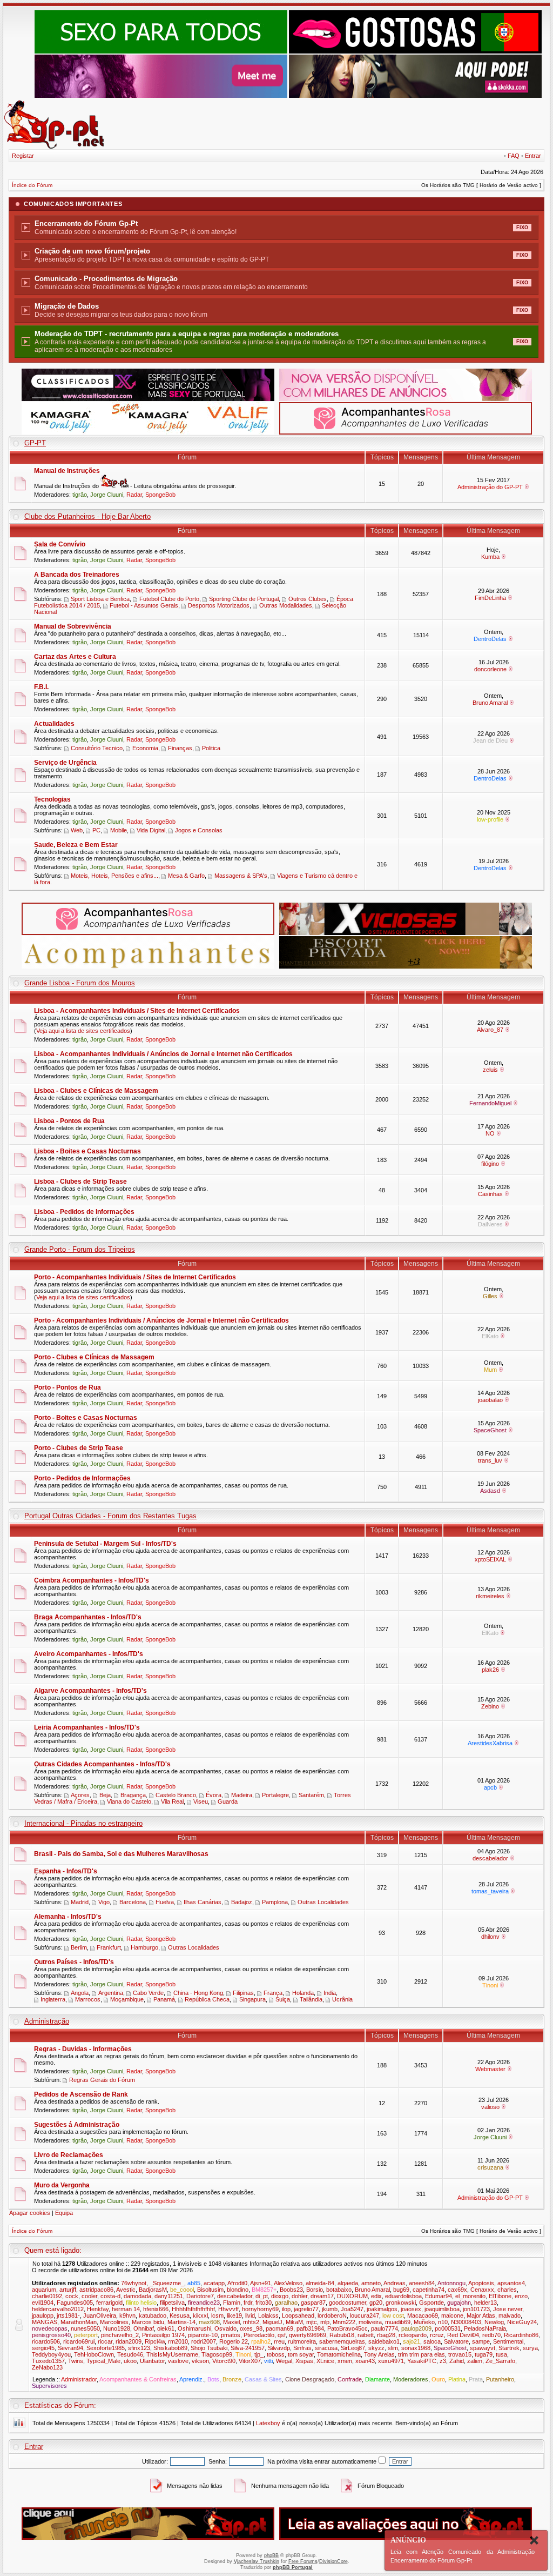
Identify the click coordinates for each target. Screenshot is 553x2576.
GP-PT (35, 443)
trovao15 (460, 2354)
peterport (86, 2335)
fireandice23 (204, 2303)
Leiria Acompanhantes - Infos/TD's (87, 1727)
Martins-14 (181, 2322)
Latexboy (268, 2423)
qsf (282, 2335)
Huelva (165, 1902)
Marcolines (114, 2322)
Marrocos (88, 1999)
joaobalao (490, 1400)
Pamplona (275, 1902)
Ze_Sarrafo (500, 2361)
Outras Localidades (323, 1902)
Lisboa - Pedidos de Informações (84, 1212)
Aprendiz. (192, 2379)
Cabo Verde (148, 1993)
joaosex (411, 2309)
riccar (105, 2341)
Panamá (164, 1999)
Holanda (303, 1993)
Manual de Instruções (67, 471)
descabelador (490, 1858)
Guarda (228, 1801)
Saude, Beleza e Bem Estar (76, 845)
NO (490, 1133)
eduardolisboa (403, 2296)
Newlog (494, 2322)
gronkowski (401, 2303)
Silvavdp (279, 2348)
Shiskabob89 (170, 2348)
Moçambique (127, 1999)
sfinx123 (139, 2348)
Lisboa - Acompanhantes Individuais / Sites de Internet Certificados (137, 1011)
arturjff (68, 2290)
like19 (234, 2315)
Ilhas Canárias (203, 1902)
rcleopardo (413, 2335)
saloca (432, 2341)
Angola (80, 1993)
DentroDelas (490, 639)
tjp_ (259, 2354)
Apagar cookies (30, 2213)
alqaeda (348, 2283)
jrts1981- (68, 2315)
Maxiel (231, 2322)
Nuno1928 (117, 2328)
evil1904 (43, 2303)
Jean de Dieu (490, 740)
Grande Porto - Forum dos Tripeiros (80, 1249)
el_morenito (470, 2296)
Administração (47, 2021)
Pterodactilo (259, 2335)
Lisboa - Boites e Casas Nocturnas (87, 1151)
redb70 (491, 2335)
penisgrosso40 (51, 2335)
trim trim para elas (422, 2354)
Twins (76, 2361)
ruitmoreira (302, 2341)
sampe (481, 2341)
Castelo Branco (176, 1795)
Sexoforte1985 (106, 2348)
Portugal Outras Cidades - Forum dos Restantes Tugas (110, 1516)
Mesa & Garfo (186, 876)
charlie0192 (47, 2296)
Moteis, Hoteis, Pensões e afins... (114, 876)
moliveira (370, 2322)
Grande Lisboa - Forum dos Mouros (80, 983)
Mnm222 (344, 2322)
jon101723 (476, 2309)
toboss (276, 2354)
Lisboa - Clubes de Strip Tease (80, 1182)
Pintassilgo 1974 (163, 2335)
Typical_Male (103, 2361)
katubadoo (153, 2315)
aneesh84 (422, 2283)
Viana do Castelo (129, 1801)
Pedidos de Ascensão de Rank (81, 2094)
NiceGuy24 (522, 2322)
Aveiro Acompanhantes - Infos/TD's (89, 1654)
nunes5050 (85, 2328)
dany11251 (169, 2296)
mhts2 (251, 2322)
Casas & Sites (263, 2379)
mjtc (312, 2322)
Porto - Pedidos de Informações (82, 1478)
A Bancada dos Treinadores (77, 575)
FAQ (514, 156)
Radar (134, 495)
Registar (23, 156)
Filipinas (243, 1993)
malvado (510, 2315)
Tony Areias (379, 2354)
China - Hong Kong (198, 1993)
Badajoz (242, 1902)
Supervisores (49, 2386)
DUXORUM (352, 2296)
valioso (490, 2107)
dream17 (322, 2296)
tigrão (80, 495)
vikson (200, 2361)
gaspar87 (313, 2303)
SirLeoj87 (353, 2348)
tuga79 (484, 2354)
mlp (325, 2322)
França (273, 1993)
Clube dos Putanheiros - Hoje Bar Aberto (87, 516)
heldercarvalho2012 (58, 2309)
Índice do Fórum (32, 185)
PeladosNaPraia (485, 2328)
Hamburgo (144, 1947)
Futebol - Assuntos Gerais (144, 605)
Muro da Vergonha (62, 2185)
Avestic (126, 2290)
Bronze (232, 2379)
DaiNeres (490, 1224)
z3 (443, 2361)
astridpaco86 (96, 2290)
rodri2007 (204, 2341)
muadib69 (398, 2322)
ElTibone (500, 2296)
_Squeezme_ (167, 2283)
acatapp (214, 2283)
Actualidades (54, 724)
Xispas (304, 2361)
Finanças (180, 748)
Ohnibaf (144, 2328)
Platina (457, 2379)
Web (77, 830)
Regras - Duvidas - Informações (83, 2049)
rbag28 (386, 2335)
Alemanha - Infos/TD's (68, 1917)
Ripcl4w (155, 2341)
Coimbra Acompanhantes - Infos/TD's (92, 1580)
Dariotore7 (200, 2296)
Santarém (311, 1795)
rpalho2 (261, 2341)
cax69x (457, 2290)
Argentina (111, 1993)
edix (376, 2296)
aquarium (44, 2290)
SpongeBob (160, 495)
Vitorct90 (224, 2361)
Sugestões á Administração (77, 2125)
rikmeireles (490, 1596)
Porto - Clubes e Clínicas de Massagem (94, 1357)
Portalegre (275, 1795)
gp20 (376, 2303)
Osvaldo (225, 2328)
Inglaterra (53, 1999)
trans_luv (490, 1460)
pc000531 (448, 2328)
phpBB (271, 2555)
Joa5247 (352, 2309)
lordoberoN (332, 2315)
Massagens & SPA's (241, 876)
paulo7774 (385, 2328)
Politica (211, 748)
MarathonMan (79, 2322)
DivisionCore (333, 2561)
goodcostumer (348, 2303)
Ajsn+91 (261, 2283)
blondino (238, 2290)
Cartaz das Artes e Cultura (75, 657)
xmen (345, 2361)
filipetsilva (172, 2303)
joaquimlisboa (442, 2309)
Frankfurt (109, 1947)
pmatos (231, 2335)
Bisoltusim (210, 2290)
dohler (299, 2296)
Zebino (490, 1706)
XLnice (325, 2361)
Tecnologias (52, 799)
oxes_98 (251, 2328)
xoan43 (365, 2361)
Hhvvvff (228, 2309)
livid (250, 2315)
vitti (268, 2361)
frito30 (264, 2303)
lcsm (217, 2315)
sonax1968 (416, 2348)
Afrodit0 (237, 2283)
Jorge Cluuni (107, 495)
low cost (393, 2315)
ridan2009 (129, 2341)
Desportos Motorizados (219, 605)
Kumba (490, 557)
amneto (371, 2283)
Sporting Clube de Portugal (244, 599)
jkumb (330, 2309)
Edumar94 (439, 2296)
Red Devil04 (463, 2335)
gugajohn (459, 2303)
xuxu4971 (391, 2361)
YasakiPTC (422, 2361)
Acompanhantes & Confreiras (138, 2379)
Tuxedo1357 (48, 2361)
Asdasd (490, 1491)
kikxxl (200, 2315)
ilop (286, 2309)
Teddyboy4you (51, 2354)
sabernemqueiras (342, 2341)
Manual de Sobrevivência (73, 626)
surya (530, 2348)
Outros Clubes (308, 599)
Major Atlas (481, 2315)
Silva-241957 (248, 2348)
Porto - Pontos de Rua (68, 1387)
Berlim (79, 1947)
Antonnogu (451, 2283)
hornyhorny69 (260, 2309)
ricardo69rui (79, 2341)
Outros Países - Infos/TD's (74, 1962)
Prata (476, 2379)
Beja (105, 1795)
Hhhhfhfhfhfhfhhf (193, 2309)
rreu (279, 2341)
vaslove (178, 2361)
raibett (366, 2335)
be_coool (182, 2290)
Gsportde (431, 2303)
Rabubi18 (342, 2335)
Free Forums (303, 2561)
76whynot (134, 2283)
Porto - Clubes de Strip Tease (79, 1448)
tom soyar (301, 2354)
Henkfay (98, 2309)
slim (393, 2348)
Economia (145, 748)
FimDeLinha (490, 598)
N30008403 (466, 2322)
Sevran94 (70, 2348)
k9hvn (127, 2315)
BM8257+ (264, 2290)
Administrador (79, 2379)
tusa (501, 2354)
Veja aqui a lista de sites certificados (83, 1031)
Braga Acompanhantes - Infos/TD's (88, 1617)
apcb (490, 1787)
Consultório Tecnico (97, 748)
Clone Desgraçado (310, 2379)
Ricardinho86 (521, 2335)
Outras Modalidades (286, 605)
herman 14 (126, 2309)
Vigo (104, 1902)
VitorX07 (250, 2361)
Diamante (377, 2379)
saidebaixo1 (384, 2341)
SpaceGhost (490, 1430)
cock (72, 2296)
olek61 (166, 2328)
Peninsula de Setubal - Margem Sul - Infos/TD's (105, 1544)
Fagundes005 (75, 2303)
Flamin (232, 2303)
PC (96, 830)
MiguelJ (272, 2322)
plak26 (490, 1670)
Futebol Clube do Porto (169, 599)
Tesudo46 (130, 2354)
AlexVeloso (288, 2283)
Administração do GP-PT (490, 487)
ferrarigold (109, 2303)
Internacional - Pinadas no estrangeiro (83, 1823)
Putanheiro (500, 2379)
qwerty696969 (308, 2335)
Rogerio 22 (234, 2341)
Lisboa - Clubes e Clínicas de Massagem (96, 1091)
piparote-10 (203, 2335)
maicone (452, 2315)
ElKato (490, 1336)
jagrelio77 (306, 2309)
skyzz (376, 2348)
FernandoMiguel (490, 1103)
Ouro (438, 2379)
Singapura (252, 1999)
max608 (209, 2322)
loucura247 (365, 2315)
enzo (521, 2296)
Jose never (508, 2309)
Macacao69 (423, 2315)
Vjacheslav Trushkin (257, 2561)
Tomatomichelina (339, 2354)
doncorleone (490, 669)
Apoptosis (481, 2283)
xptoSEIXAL (490, 1559)
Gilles (490, 1296)
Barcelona (133, 1902)
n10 (443, 2322)
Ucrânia (342, 1999)
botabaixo (339, 2290)
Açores (80, 1795)
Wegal (284, 2361)
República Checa (207, 1999)
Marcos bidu (148, 2322)
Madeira (242, 1795)
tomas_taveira (490, 1891)
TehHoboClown (94, 2354)
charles (507, 2290)
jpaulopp (43, 2315)
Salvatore (456, 2341)
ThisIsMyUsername (172, 2354)
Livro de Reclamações (69, 2155)
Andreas (394, 2283)
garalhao (286, 2303)
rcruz (437, 2335)
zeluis (490, 1070)
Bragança (133, 1795)
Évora (214, 1795)
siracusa (326, 2348)
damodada (137, 2296)
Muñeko (424, 2322)
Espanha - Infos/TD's (66, 1871)
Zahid (457, 2361)
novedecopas (50, 2328)
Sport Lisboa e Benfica (100, 599)
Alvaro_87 (490, 1030)
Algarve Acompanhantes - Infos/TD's (90, 1691)
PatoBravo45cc (348, 2328)
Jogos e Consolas (199, 830)
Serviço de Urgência (65, 763)
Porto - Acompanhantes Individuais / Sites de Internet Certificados (135, 1277)
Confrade (350, 2379)
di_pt (262, 2296)
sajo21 (412, 2341)
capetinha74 (429, 2290)
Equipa (64, 2213)
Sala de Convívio (60, 544)
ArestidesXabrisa (490, 1743)
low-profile (490, 819)
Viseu (201, 1801)
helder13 (485, 2303)
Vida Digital (151, 830)
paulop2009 (416, 2328)
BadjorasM (153, 2290)
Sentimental (508, 2341)
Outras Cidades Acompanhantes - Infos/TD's (102, 1764)
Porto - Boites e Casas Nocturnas (86, 1418)
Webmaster (490, 2069)
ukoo (130, 2361)
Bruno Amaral (490, 703)
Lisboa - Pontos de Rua (69, 1121)
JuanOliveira (100, 2315)
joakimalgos (382, 2309)
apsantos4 (511, 2283)
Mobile (119, 830)
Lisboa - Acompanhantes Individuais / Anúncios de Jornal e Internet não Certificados (163, 1054)
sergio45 (43, 2348)
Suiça (283, 1999)
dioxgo (280, 2296)
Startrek (509, 2348)
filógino (490, 1164)
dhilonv (490, 1937)
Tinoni (490, 1985)
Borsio (315, 2290)
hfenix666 (156, 2309)
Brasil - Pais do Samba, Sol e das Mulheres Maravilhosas (121, 1854)
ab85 (194, 2283)
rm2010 (178, 2341)
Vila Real (172, 1801)
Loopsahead (298, 2315)
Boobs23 (291, 2290)
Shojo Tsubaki (209, 2348)
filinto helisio (141, 2303)
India (330, 1993)
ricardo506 (46, 2341)
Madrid (80, 1902)
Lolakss (268, 2315)
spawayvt (483, 2348)
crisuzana (490, 2167)
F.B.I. (41, 687)
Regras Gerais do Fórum (102, 2080)
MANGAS (45, 2322)
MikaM (294, 2322)
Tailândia (311, 1999)
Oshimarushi (194, 2328)
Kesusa (180, 2315)
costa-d (110, 2296)
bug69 (401, 2290)
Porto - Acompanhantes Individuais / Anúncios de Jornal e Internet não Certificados (161, 1320)
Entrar (533, 156)
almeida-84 (320, 2283)
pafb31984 (310, 2328)
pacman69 (279, 2328)
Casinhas (490, 1194)
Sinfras (302, 2348)
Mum (490, 1370)
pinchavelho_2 (120, 2335)
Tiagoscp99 (217, 2354)
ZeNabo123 (47, 2367)
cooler (89, 2296)
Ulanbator (152, 2361)
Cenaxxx (482, 2290)
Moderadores (411, 2379)
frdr (248, 2303)
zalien (475, 2361)
